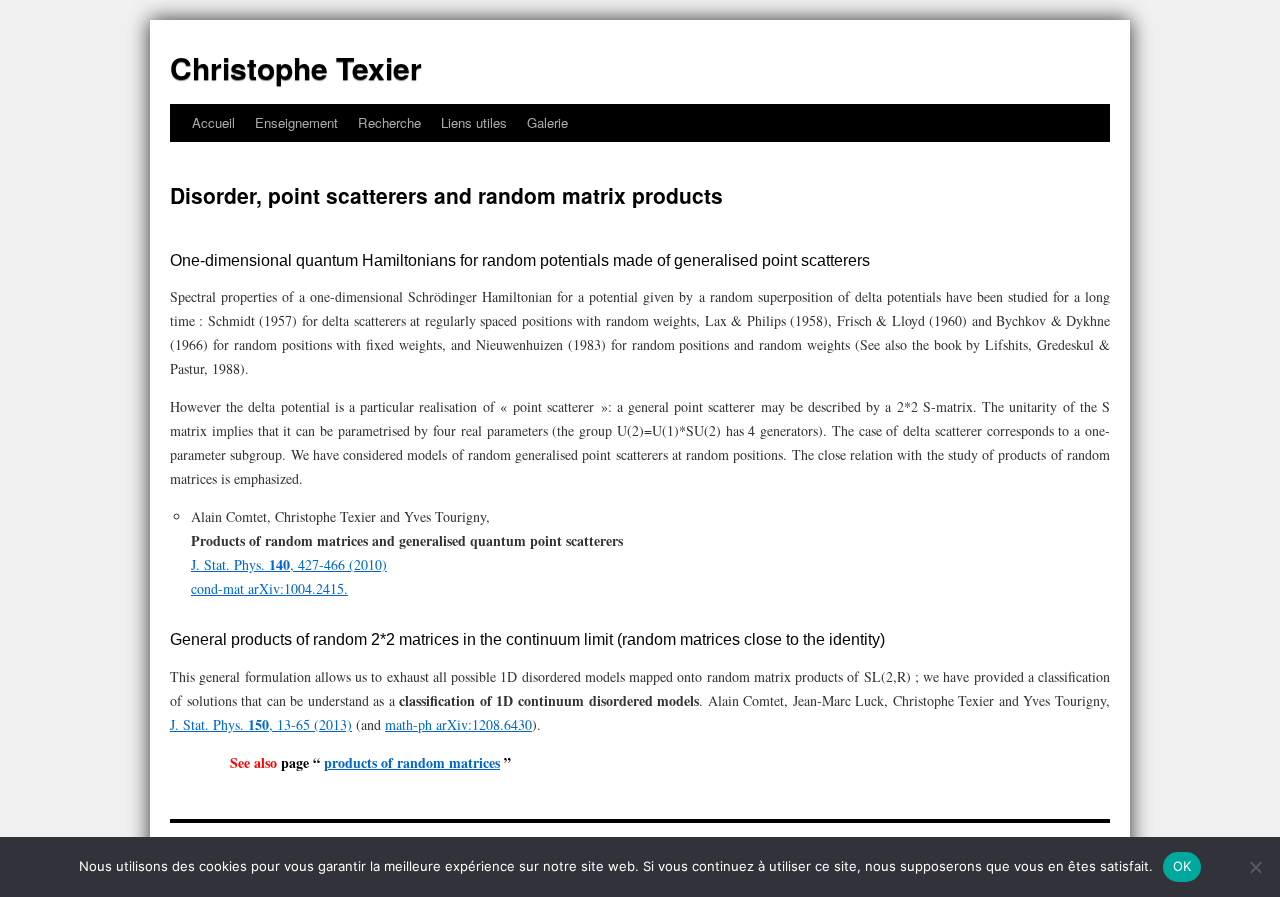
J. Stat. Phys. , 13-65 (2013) (261, 724)
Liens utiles (474, 122)
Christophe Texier (296, 67)
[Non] (1255, 867)
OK (1182, 866)
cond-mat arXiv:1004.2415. (269, 588)
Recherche (389, 122)
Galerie (547, 122)
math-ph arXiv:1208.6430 (458, 724)
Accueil (213, 122)
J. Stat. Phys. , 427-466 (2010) (289, 564)
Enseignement (296, 122)
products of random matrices (412, 762)
